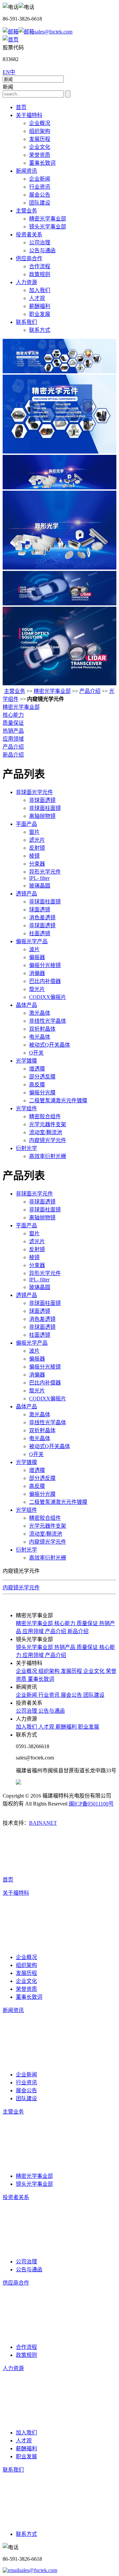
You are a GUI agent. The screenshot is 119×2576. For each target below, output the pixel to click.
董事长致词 (42, 163)
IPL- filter (39, 878)
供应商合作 (29, 258)
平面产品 (26, 824)
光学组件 (26, 1108)
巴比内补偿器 (45, 981)
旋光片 (37, 989)
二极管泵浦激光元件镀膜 (58, 1101)
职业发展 (40, 314)
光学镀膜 (26, 1061)
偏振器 (37, 957)
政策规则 (40, 274)
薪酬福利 (40, 306)
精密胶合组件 (45, 1116)
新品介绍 (13, 755)
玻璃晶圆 (40, 886)
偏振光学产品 (32, 941)
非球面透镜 (42, 800)
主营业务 (26, 211)
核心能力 (13, 715)
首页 (21, 107)
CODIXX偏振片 (48, 997)
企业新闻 (40, 179)
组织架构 (40, 131)
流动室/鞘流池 (46, 1132)
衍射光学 (26, 1148)
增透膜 (37, 1069)
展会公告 (40, 195)
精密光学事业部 (48, 219)
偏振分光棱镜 (45, 965)
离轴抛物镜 (42, 816)
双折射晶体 (42, 1029)
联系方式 (40, 330)
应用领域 (13, 739)
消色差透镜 (42, 918)
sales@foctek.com (53, 32)
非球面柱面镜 (45, 808)
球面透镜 (40, 910)
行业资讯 (40, 187)
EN (6, 72)
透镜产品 (26, 894)
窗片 (34, 832)
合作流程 (40, 266)
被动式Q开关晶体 (50, 1045)
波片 (34, 949)
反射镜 (37, 848)
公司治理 (40, 243)
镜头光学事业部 (48, 227)
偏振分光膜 (42, 1093)
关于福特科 (29, 115)
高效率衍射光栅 (48, 1156)
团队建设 (40, 203)
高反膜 (37, 1085)
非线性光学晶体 (48, 1021)
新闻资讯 (26, 171)
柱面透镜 (40, 933)
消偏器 (37, 973)
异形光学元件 (45, 872)
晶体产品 (26, 1005)
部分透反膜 (42, 1077)
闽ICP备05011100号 (91, 1804)
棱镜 (34, 856)
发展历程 (40, 139)
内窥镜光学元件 (48, 1140)
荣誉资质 (40, 155)
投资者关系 (29, 235)
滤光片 (37, 840)
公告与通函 (42, 250)
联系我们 (26, 322)
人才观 (37, 298)
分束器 (37, 864)
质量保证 (13, 723)
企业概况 (40, 123)
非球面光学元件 (34, 792)
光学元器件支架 (48, 1124)
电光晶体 (40, 1037)
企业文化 (40, 147)
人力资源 (26, 282)
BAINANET (43, 1823)
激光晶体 (40, 1013)
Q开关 (36, 1053)
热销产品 (13, 731)
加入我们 (40, 290)
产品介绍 (90, 691)
